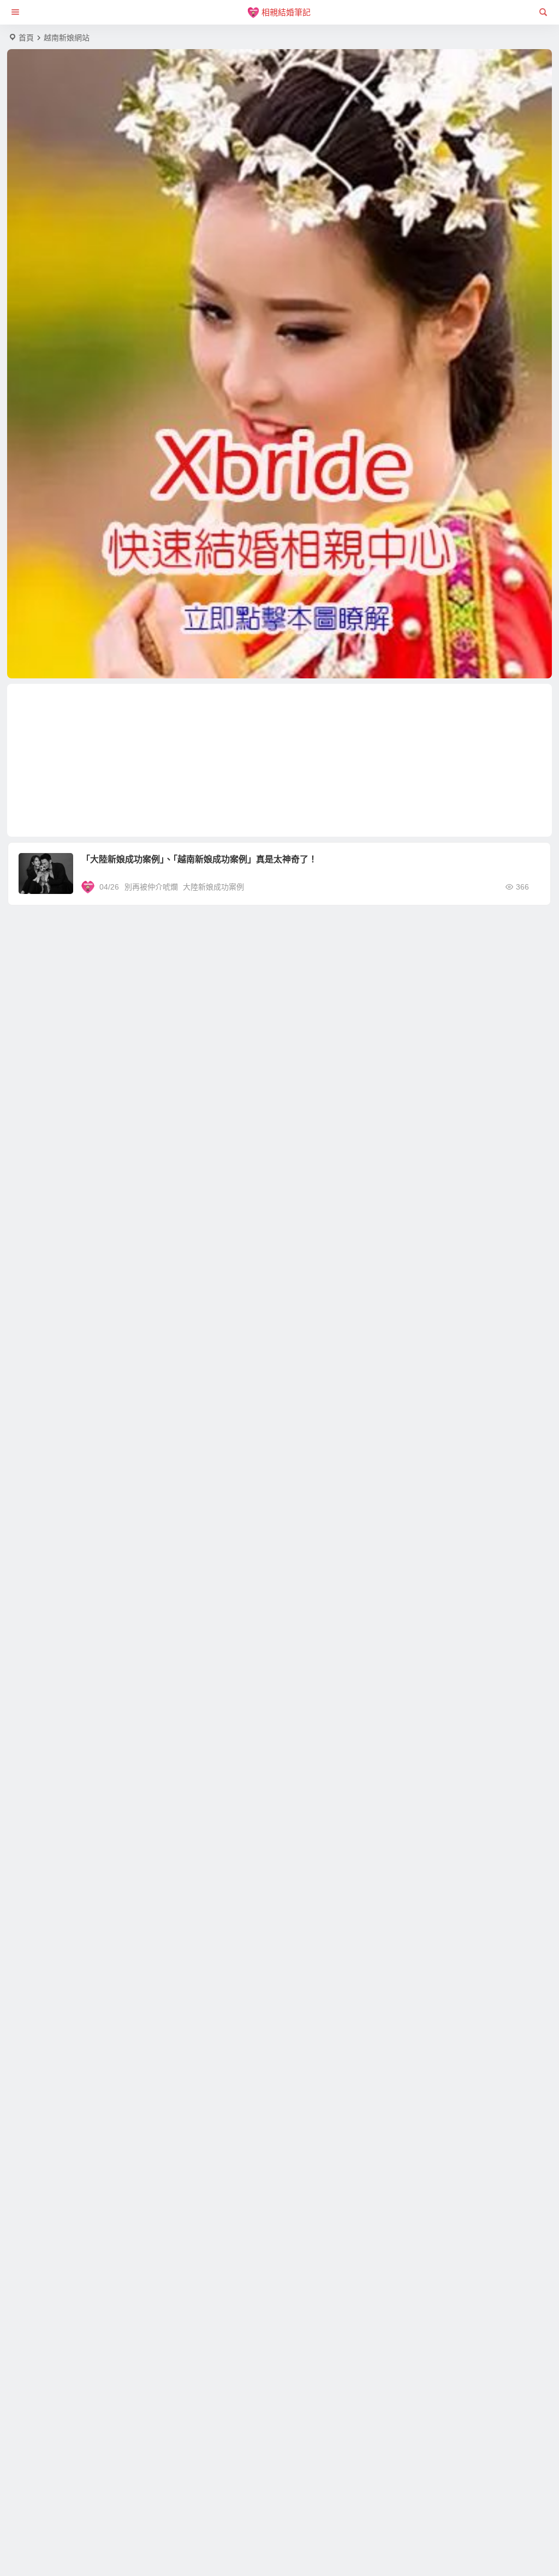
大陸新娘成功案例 (213, 887)
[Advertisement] (279, 760)
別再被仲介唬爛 (151, 887)
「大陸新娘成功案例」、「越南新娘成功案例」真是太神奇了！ (199, 859)
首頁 (26, 38)
